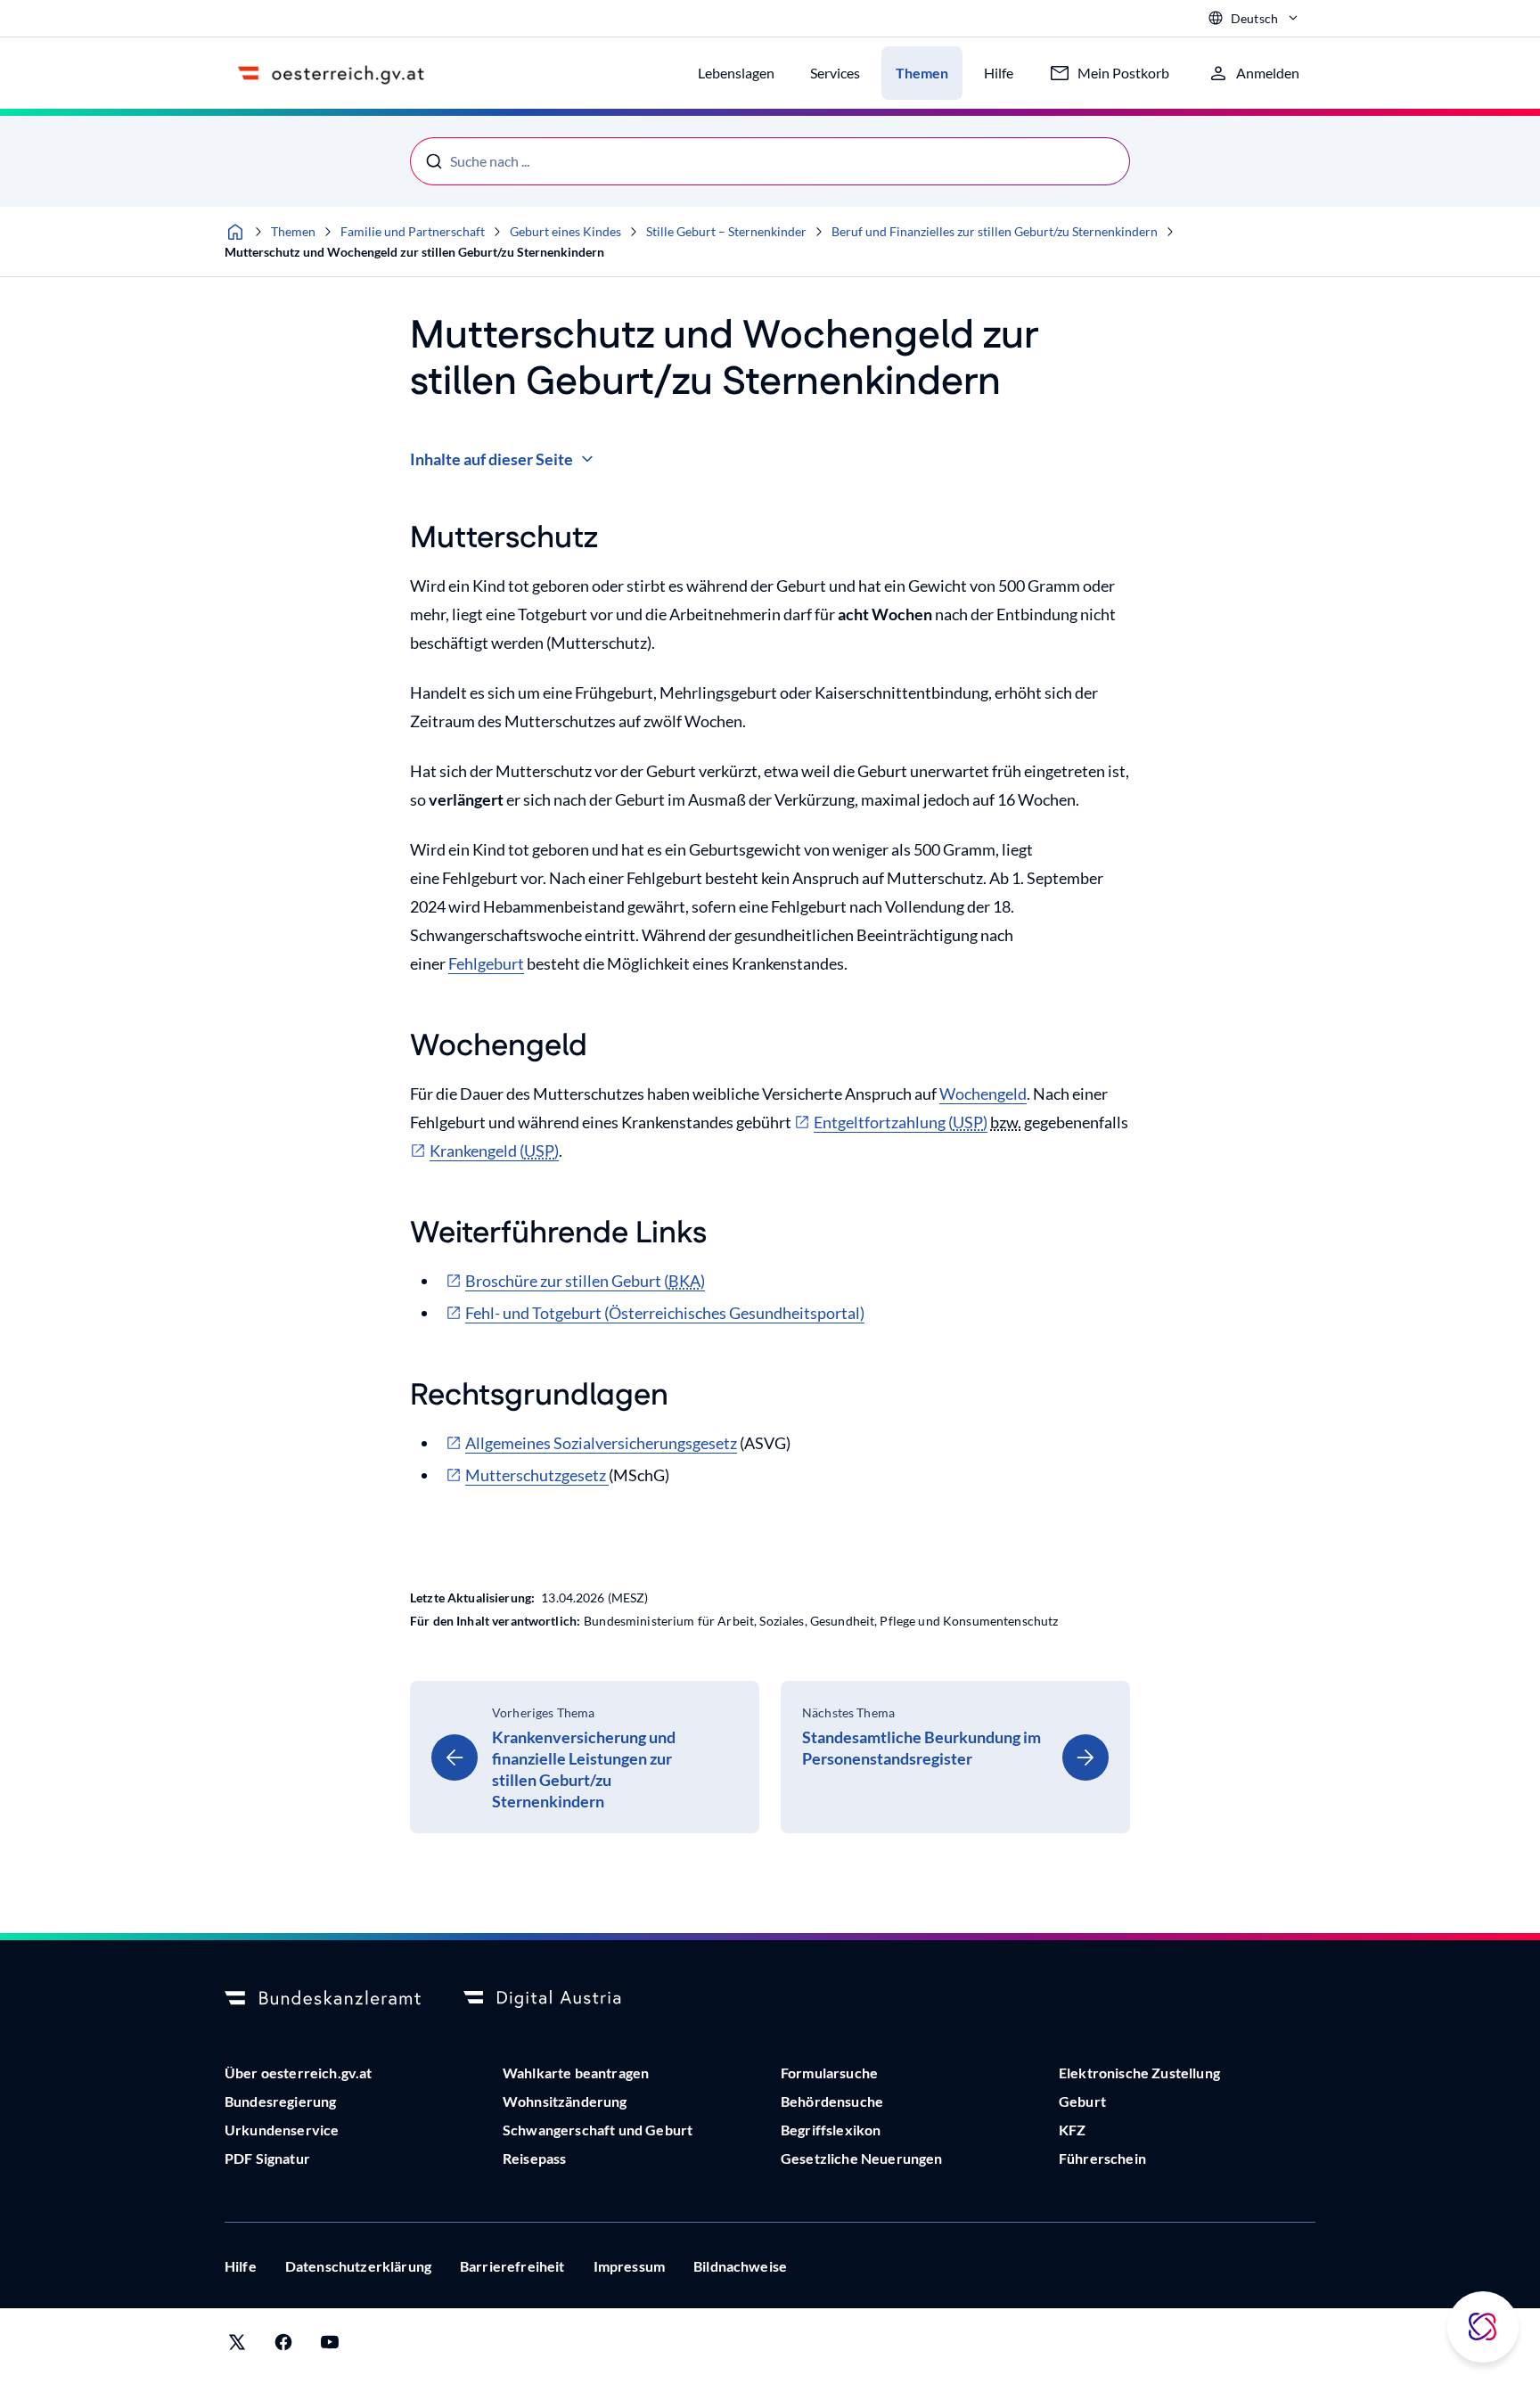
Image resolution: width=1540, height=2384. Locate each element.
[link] (585, 1757)
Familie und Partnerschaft (413, 231)
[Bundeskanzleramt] (323, 1999)
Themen (293, 231)
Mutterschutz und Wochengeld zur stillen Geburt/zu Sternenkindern (414, 252)
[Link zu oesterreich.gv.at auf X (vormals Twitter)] (237, 2346)
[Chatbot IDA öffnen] (1483, 2327)
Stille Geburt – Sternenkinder (726, 231)
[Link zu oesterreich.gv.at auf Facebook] (283, 2346)
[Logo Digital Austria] (561, 1999)
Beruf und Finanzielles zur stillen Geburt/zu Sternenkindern (995, 231)
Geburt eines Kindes (565, 231)
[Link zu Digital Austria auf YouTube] (330, 2346)
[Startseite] (235, 232)
